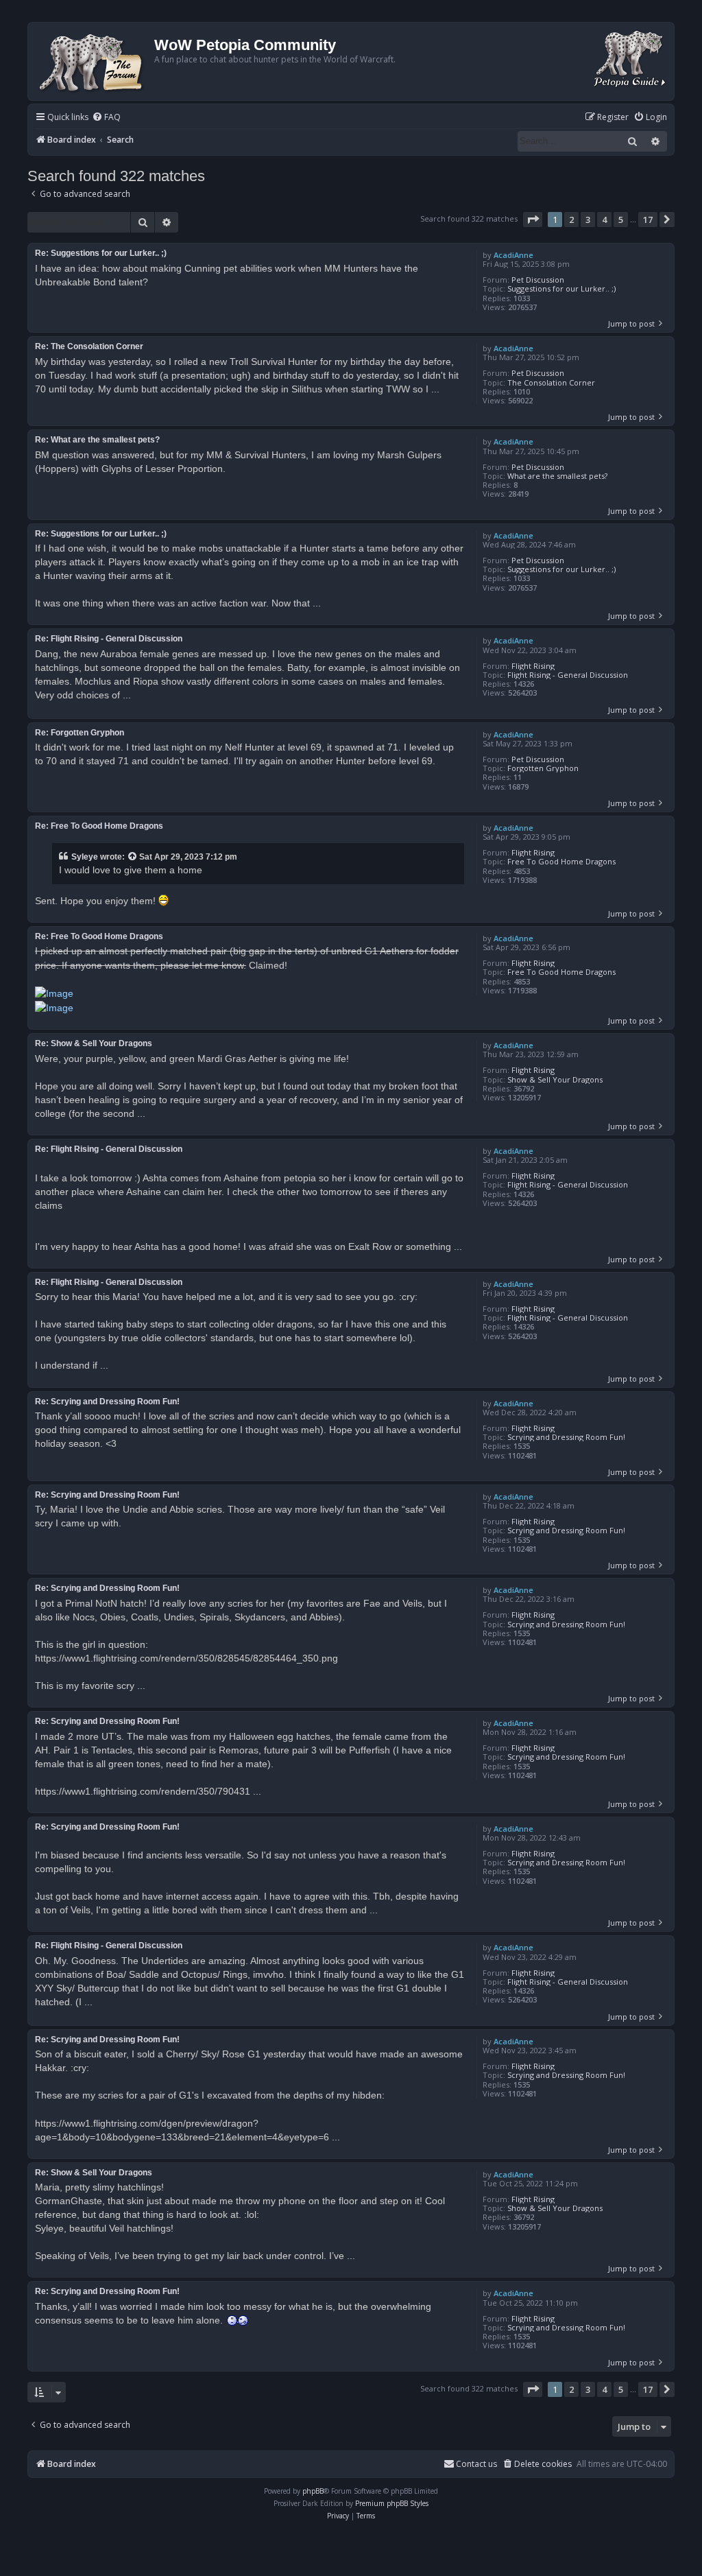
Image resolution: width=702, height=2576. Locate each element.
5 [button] (621, 220)
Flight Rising (533, 666)
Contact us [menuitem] (476, 2464)
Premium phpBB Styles (392, 2503)
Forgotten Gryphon (543, 768)
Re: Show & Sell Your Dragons (94, 1043)
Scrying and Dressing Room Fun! (566, 1437)
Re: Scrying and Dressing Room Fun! (107, 1402)
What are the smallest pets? (557, 476)
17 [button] (648, 220)
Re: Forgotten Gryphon (80, 733)
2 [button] (571, 220)
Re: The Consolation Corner (89, 346)
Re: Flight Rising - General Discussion (109, 639)
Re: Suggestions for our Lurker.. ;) (101, 253)
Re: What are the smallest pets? (97, 440)
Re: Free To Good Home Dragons (99, 826)
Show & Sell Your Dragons (555, 1079)
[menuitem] (106, 118)
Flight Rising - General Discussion (568, 675)
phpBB (313, 2491)
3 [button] (588, 220)
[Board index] (93, 61)
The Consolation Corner (551, 382)
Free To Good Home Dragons (561, 861)
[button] (533, 220)
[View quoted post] (133, 857)
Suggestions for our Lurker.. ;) (561, 288)
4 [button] (604, 220)
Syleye (85, 857)
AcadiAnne (513, 255)
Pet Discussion (538, 280)
